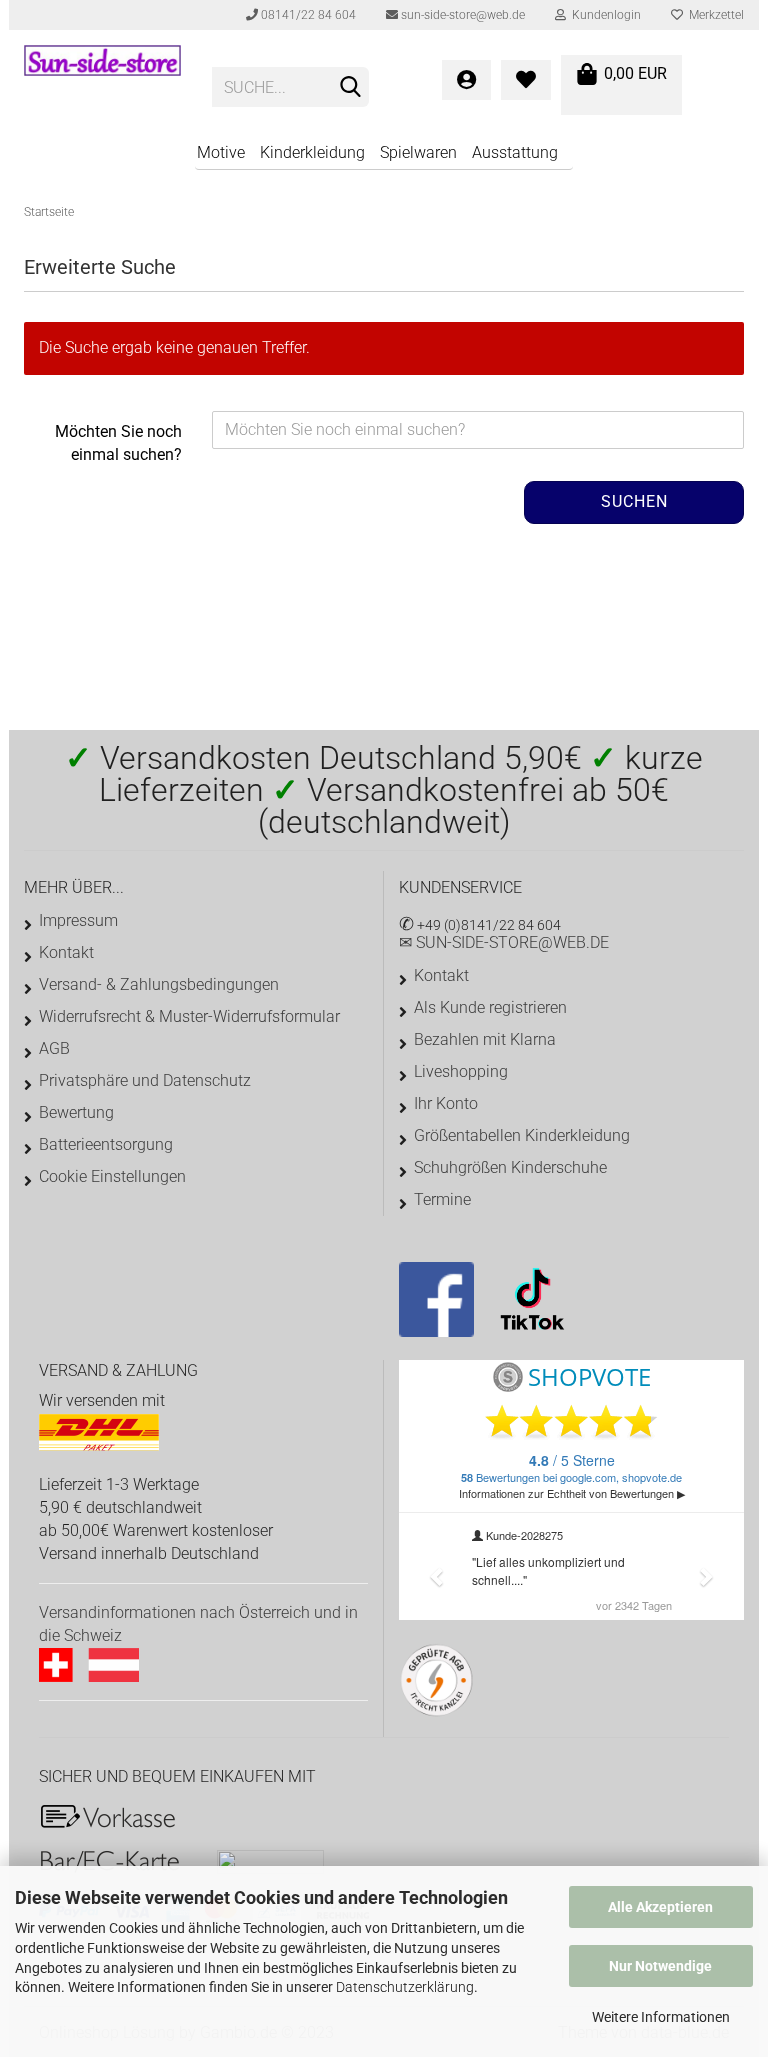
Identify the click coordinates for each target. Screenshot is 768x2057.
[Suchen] (350, 88)
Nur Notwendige (660, 1966)
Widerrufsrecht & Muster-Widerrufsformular (189, 1016)
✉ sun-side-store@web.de (504, 942)
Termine (442, 1199)
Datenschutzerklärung (405, 1987)
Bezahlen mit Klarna (485, 1039)
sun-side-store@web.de (461, 15)
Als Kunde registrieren (490, 1007)
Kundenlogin (603, 15)
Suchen (634, 501)
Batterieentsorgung (106, 1144)
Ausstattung (515, 152)
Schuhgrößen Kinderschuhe (510, 1167)
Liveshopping (461, 1071)
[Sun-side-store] (103, 80)
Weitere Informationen (661, 2017)
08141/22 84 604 (307, 15)
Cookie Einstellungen (112, 1176)
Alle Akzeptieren (660, 1907)
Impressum (78, 920)
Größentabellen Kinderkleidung (522, 1135)
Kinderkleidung (312, 152)
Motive (221, 152)
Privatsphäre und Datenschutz (145, 1080)
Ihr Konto (446, 1103)
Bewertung (76, 1112)
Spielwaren (418, 152)
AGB (54, 1048)
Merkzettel (713, 15)
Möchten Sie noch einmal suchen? (118, 443)
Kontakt (66, 952)
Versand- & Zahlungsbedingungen (159, 984)
